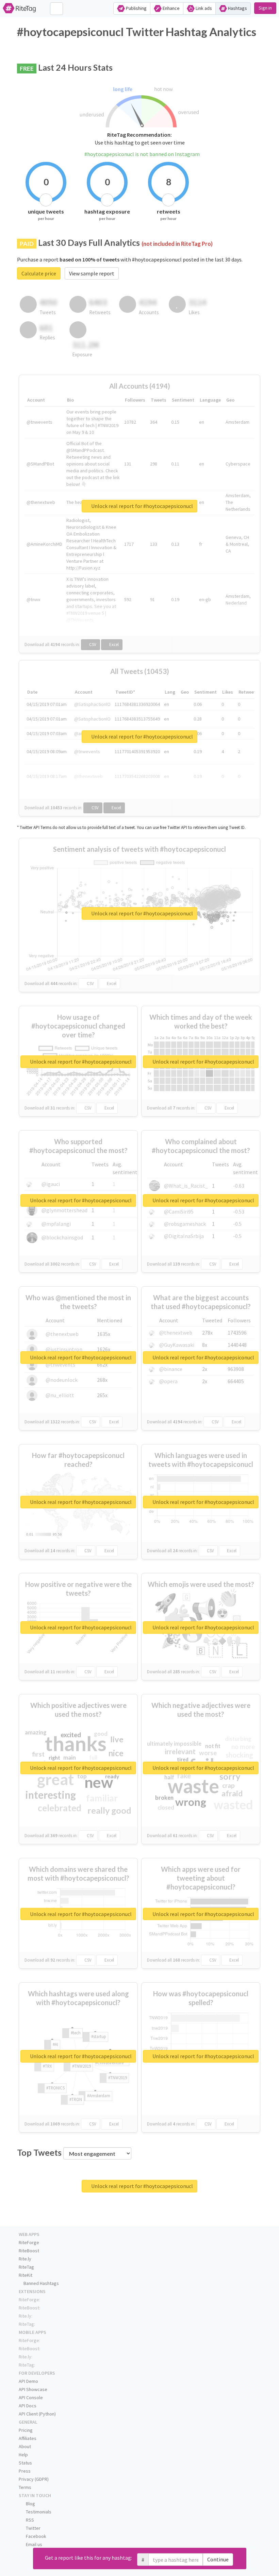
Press (25, 2471)
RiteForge (29, 2242)
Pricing (26, 2430)
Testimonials (38, 2512)
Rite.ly (25, 2259)
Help (23, 2455)
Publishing (136, 8)
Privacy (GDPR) (34, 2479)
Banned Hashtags (41, 2283)
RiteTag (26, 2267)
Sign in (265, 8)
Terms (25, 2487)
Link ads (203, 8)
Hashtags (237, 8)
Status (25, 2463)
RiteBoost (29, 2251)
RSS (29, 2520)
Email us (34, 2544)
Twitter (33, 2528)
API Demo (28, 2381)
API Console (31, 2397)
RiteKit (26, 2275)
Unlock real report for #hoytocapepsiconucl (142, 506)
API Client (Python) (37, 2414)
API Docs (28, 2406)
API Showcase (33, 2389)
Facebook (36, 2536)
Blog (30, 2504)
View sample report (92, 273)
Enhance (171, 8)
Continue (218, 2559)
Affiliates (28, 2438)
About (25, 2446)
